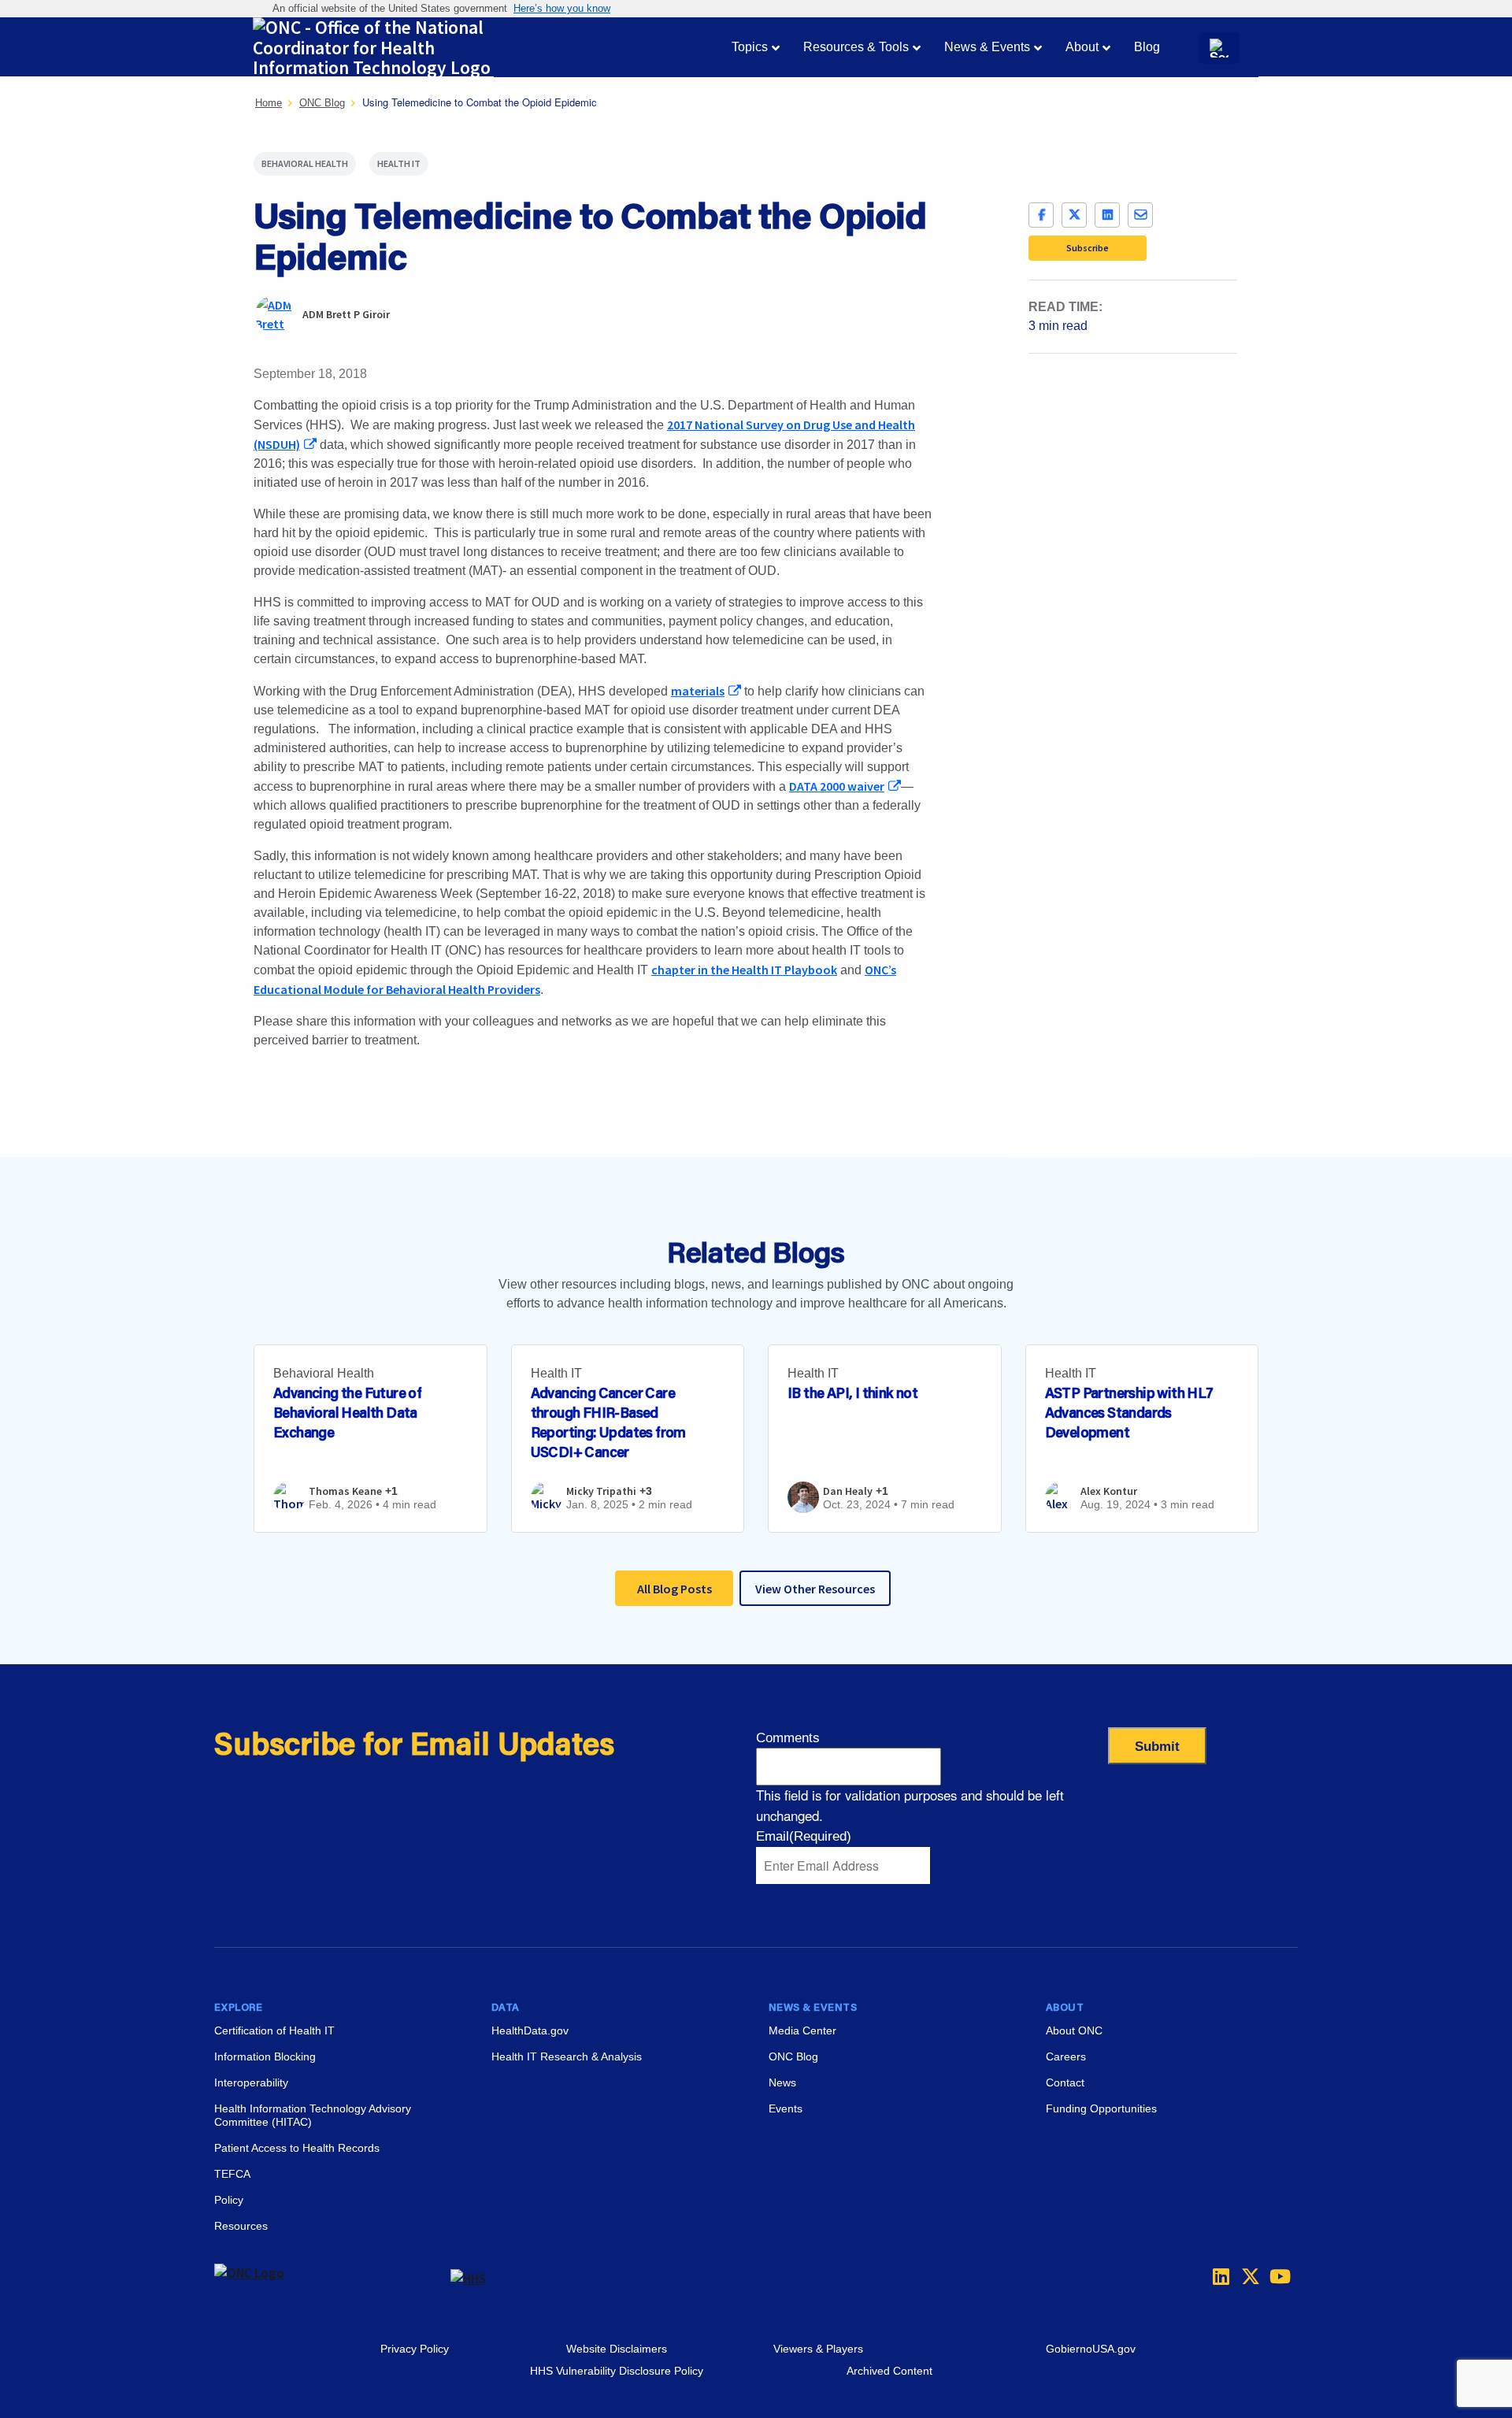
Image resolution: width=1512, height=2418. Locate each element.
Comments (788, 1738)
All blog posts (674, 1589)
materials (698, 691)
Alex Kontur (1109, 1491)
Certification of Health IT (274, 2030)
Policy (229, 2200)
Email (804, 1836)
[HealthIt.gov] (379, 48)
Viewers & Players (818, 2349)
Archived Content (889, 2371)
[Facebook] (1041, 215)
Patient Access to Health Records (297, 2148)
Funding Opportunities (1101, 2108)
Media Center (802, 2030)
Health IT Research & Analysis (567, 2056)
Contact (1065, 2082)
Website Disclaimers (617, 2349)
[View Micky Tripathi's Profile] (547, 1507)
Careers (1066, 2056)
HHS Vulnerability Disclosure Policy (617, 2371)
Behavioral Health (305, 163)
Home (269, 103)
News (782, 2082)
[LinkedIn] (1107, 215)
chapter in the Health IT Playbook (744, 970)
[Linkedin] (1217, 2276)
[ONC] (332, 2279)
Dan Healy (848, 1491)
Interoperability (251, 2082)
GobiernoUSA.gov (1091, 2349)
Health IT (399, 163)
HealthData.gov (530, 2030)
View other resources (815, 1589)
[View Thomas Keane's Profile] (289, 1507)
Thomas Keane (345, 1491)
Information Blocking (265, 2056)
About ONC (1074, 2030)
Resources (241, 2226)
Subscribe (1088, 248)
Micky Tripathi (601, 1491)
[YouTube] (1274, 2276)
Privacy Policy (415, 2349)
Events (786, 2108)
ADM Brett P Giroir (346, 314)
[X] (1074, 215)
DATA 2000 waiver (837, 786)
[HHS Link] (468, 2279)
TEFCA (232, 2174)
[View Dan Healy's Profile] (803, 1497)
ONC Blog (322, 103)
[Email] (1140, 215)
